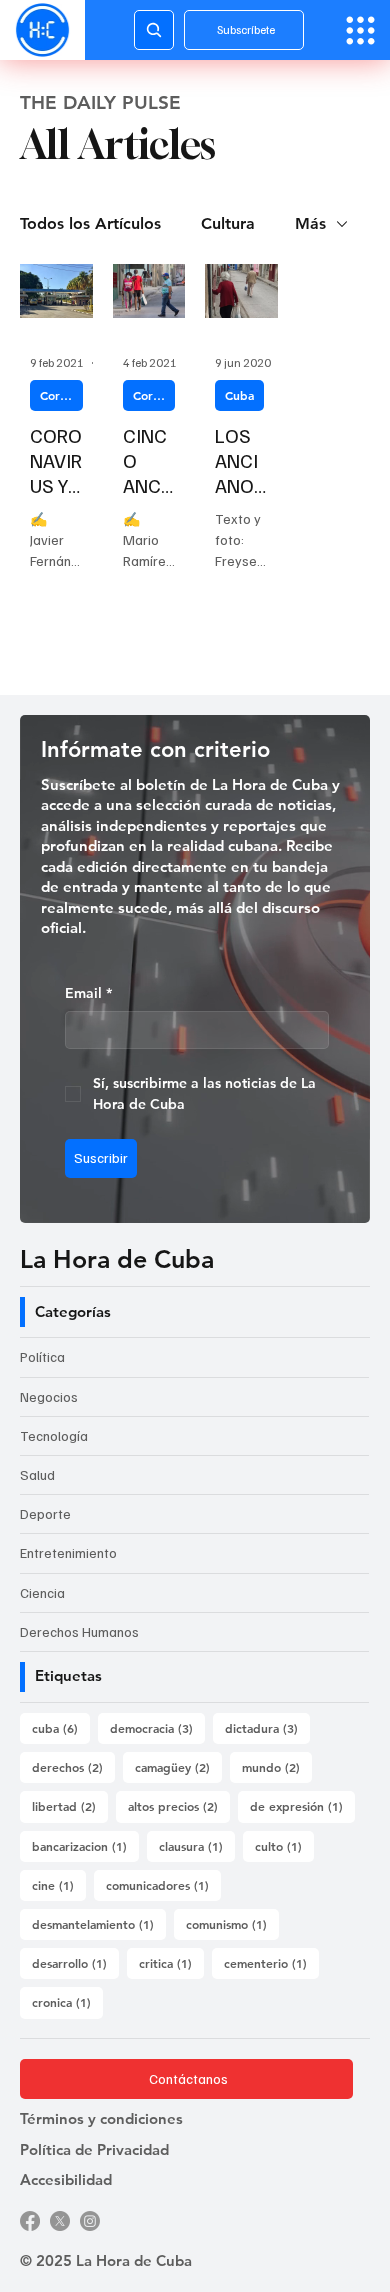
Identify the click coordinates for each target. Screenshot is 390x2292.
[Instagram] (90, 2221)
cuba (61, 1727)
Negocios (49, 1396)
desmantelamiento (99, 1923)
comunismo (232, 1923)
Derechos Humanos (79, 1631)
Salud (37, 1474)
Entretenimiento (68, 1552)
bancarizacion (85, 1845)
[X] (60, 2221)
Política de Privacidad (94, 2149)
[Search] (154, 30)
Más (310, 223)
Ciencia (42, 1592)
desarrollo (75, 1962)
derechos (73, 1766)
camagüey (178, 1766)
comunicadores (163, 1884)
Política (42, 1356)
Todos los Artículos (90, 223)
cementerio (271, 1962)
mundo (277, 1766)
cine (59, 1884)
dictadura (267, 1727)
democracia (157, 1727)
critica (171, 1962)
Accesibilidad (66, 2179)
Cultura (228, 223)
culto (284, 1845)
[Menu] (360, 30)
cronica (67, 2001)
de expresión (302, 1805)
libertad (70, 1805)
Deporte (45, 1513)
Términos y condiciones (101, 2118)
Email (88, 993)
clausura (197, 1845)
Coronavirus (61, 395)
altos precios (179, 1805)
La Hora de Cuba (117, 1259)
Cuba (239, 395)
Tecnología (54, 1435)
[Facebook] (30, 2221)
